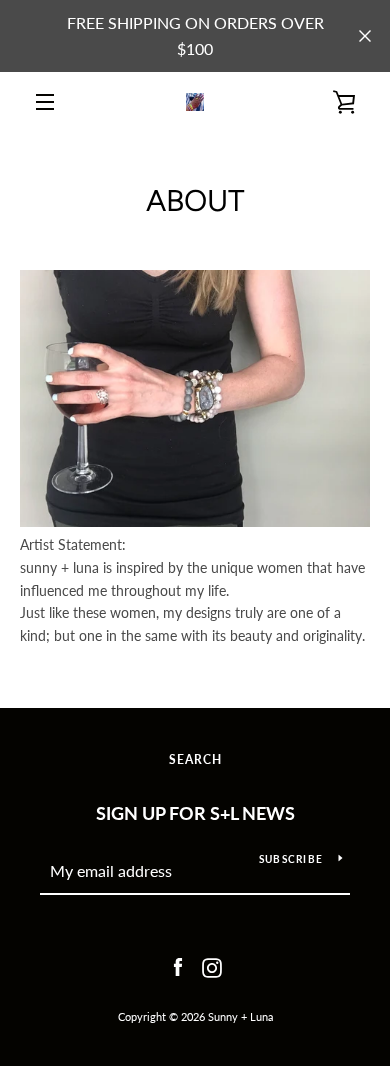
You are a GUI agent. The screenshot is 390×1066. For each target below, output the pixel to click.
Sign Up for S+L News (195, 813)
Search (195, 759)
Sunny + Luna (240, 1016)
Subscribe (291, 859)
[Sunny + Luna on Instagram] (212, 965)
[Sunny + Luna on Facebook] (178, 965)
